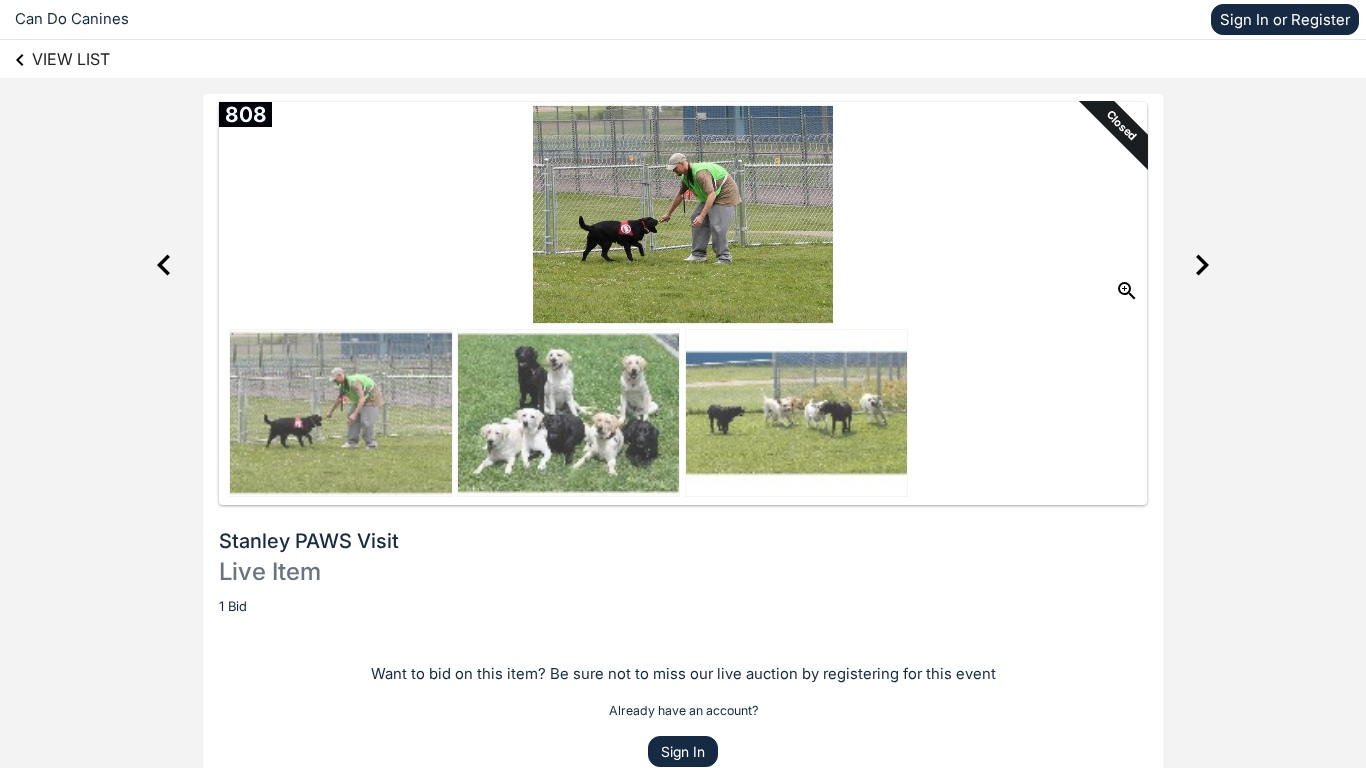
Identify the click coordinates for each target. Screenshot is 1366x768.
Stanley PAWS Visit (309, 541)
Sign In (683, 751)
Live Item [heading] (270, 571)
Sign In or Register (1285, 19)
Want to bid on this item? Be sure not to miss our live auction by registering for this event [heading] (683, 673)
